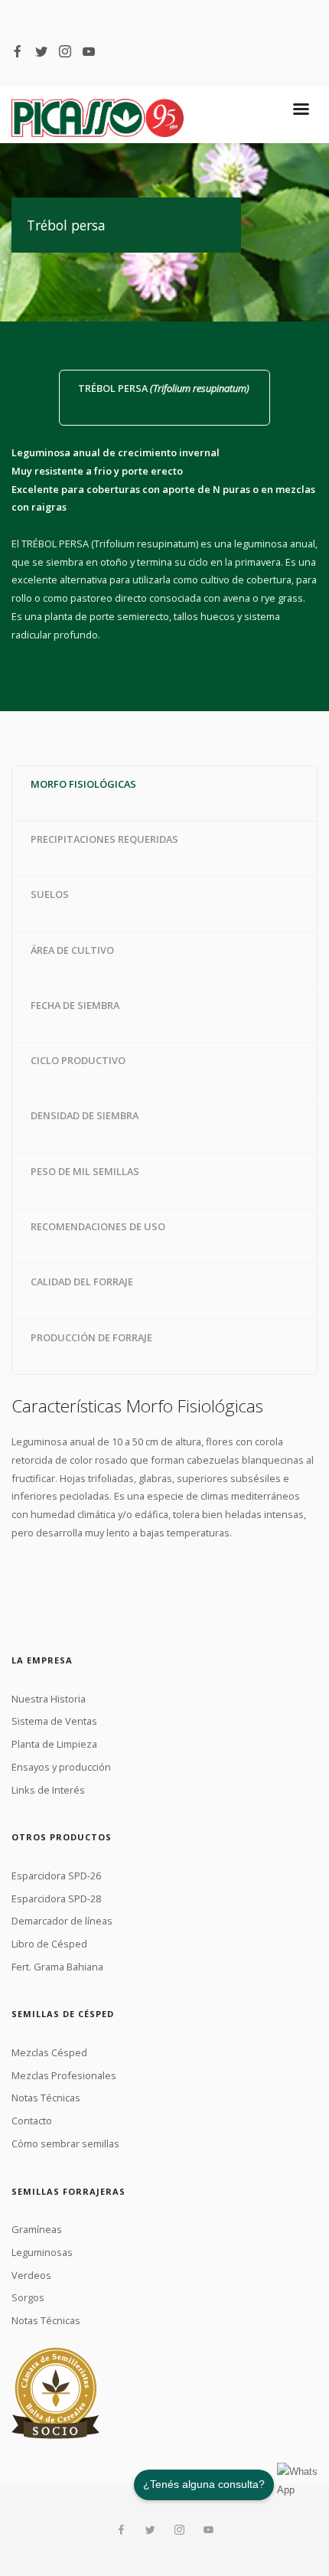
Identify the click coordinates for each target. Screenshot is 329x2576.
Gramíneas (37, 2229)
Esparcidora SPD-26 (56, 1876)
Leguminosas (42, 2252)
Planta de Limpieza (54, 1744)
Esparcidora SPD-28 (56, 1899)
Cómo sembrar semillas (65, 2143)
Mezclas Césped (49, 2052)
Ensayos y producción (61, 1767)
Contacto (32, 2121)
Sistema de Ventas (54, 1721)
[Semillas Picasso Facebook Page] (18, 51)
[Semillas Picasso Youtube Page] (89, 51)
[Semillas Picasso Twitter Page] (41, 51)
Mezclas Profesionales (64, 2075)
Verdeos (31, 2275)
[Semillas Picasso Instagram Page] (65, 51)
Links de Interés (48, 1790)
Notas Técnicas (46, 2098)
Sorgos (28, 2297)
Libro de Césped (49, 1944)
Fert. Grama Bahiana (57, 1967)
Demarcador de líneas (62, 1921)
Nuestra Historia (49, 1699)
